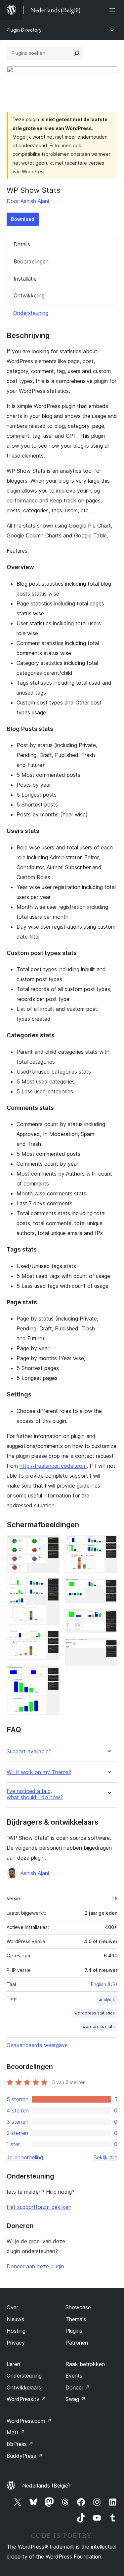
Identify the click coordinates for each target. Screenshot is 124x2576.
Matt (16, 2432)
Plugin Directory (24, 30)
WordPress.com (29, 2421)
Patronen (77, 2343)
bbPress (20, 2444)
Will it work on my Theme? (39, 1772)
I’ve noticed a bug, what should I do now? (35, 1794)
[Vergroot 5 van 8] (108, 1544)
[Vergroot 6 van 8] (108, 1588)
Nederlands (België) (46, 2486)
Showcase (78, 2307)
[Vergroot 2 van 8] (51, 1587)
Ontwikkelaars (24, 2387)
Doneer (78, 2387)
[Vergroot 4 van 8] (51, 1674)
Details (22, 244)
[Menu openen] (113, 10)
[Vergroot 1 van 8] (51, 1544)
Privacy (16, 2343)
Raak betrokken (85, 2364)
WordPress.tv (26, 2399)
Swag (76, 2399)
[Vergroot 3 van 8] (51, 1639)
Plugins (74, 2331)
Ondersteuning (31, 313)
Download (23, 219)
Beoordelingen (31, 261)
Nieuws (15, 2319)
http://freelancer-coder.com (53, 1466)
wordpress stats (99, 2026)
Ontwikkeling (29, 295)
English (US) (104, 1984)
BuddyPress (25, 2456)
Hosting (16, 2331)
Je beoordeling (25, 2157)
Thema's (76, 2319)
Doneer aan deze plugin (35, 2266)
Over (12, 2307)
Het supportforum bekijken (39, 2207)
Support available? (29, 1752)
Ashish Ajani (35, 201)
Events (74, 2376)
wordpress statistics (95, 2013)
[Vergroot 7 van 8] (108, 1618)
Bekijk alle (105, 2157)
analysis (107, 1999)
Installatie (25, 279)
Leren (13, 2364)
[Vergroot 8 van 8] (108, 1647)
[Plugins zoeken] (77, 53)
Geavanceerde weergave (37, 2045)
